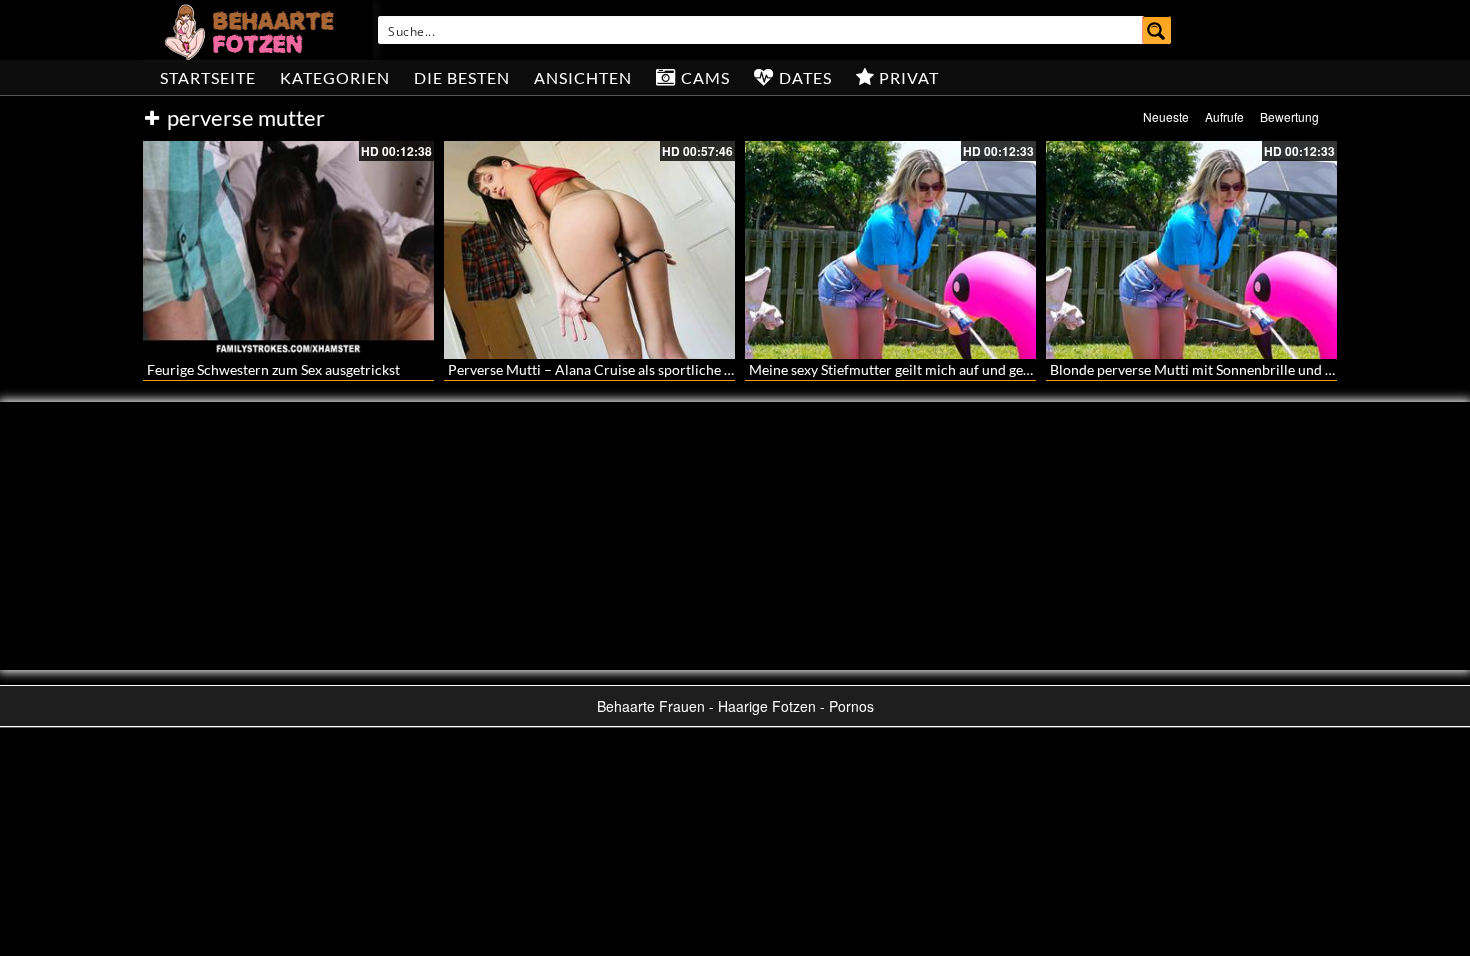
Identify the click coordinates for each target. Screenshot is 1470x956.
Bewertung (1289, 116)
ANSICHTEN (583, 77)
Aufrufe (1224, 116)
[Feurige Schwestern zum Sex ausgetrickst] (288, 250)
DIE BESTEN (462, 77)
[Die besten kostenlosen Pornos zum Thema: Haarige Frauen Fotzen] (252, 30)
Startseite (208, 77)
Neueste (1166, 116)
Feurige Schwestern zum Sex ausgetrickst (273, 369)
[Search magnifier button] (1157, 30)
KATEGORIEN (335, 77)
